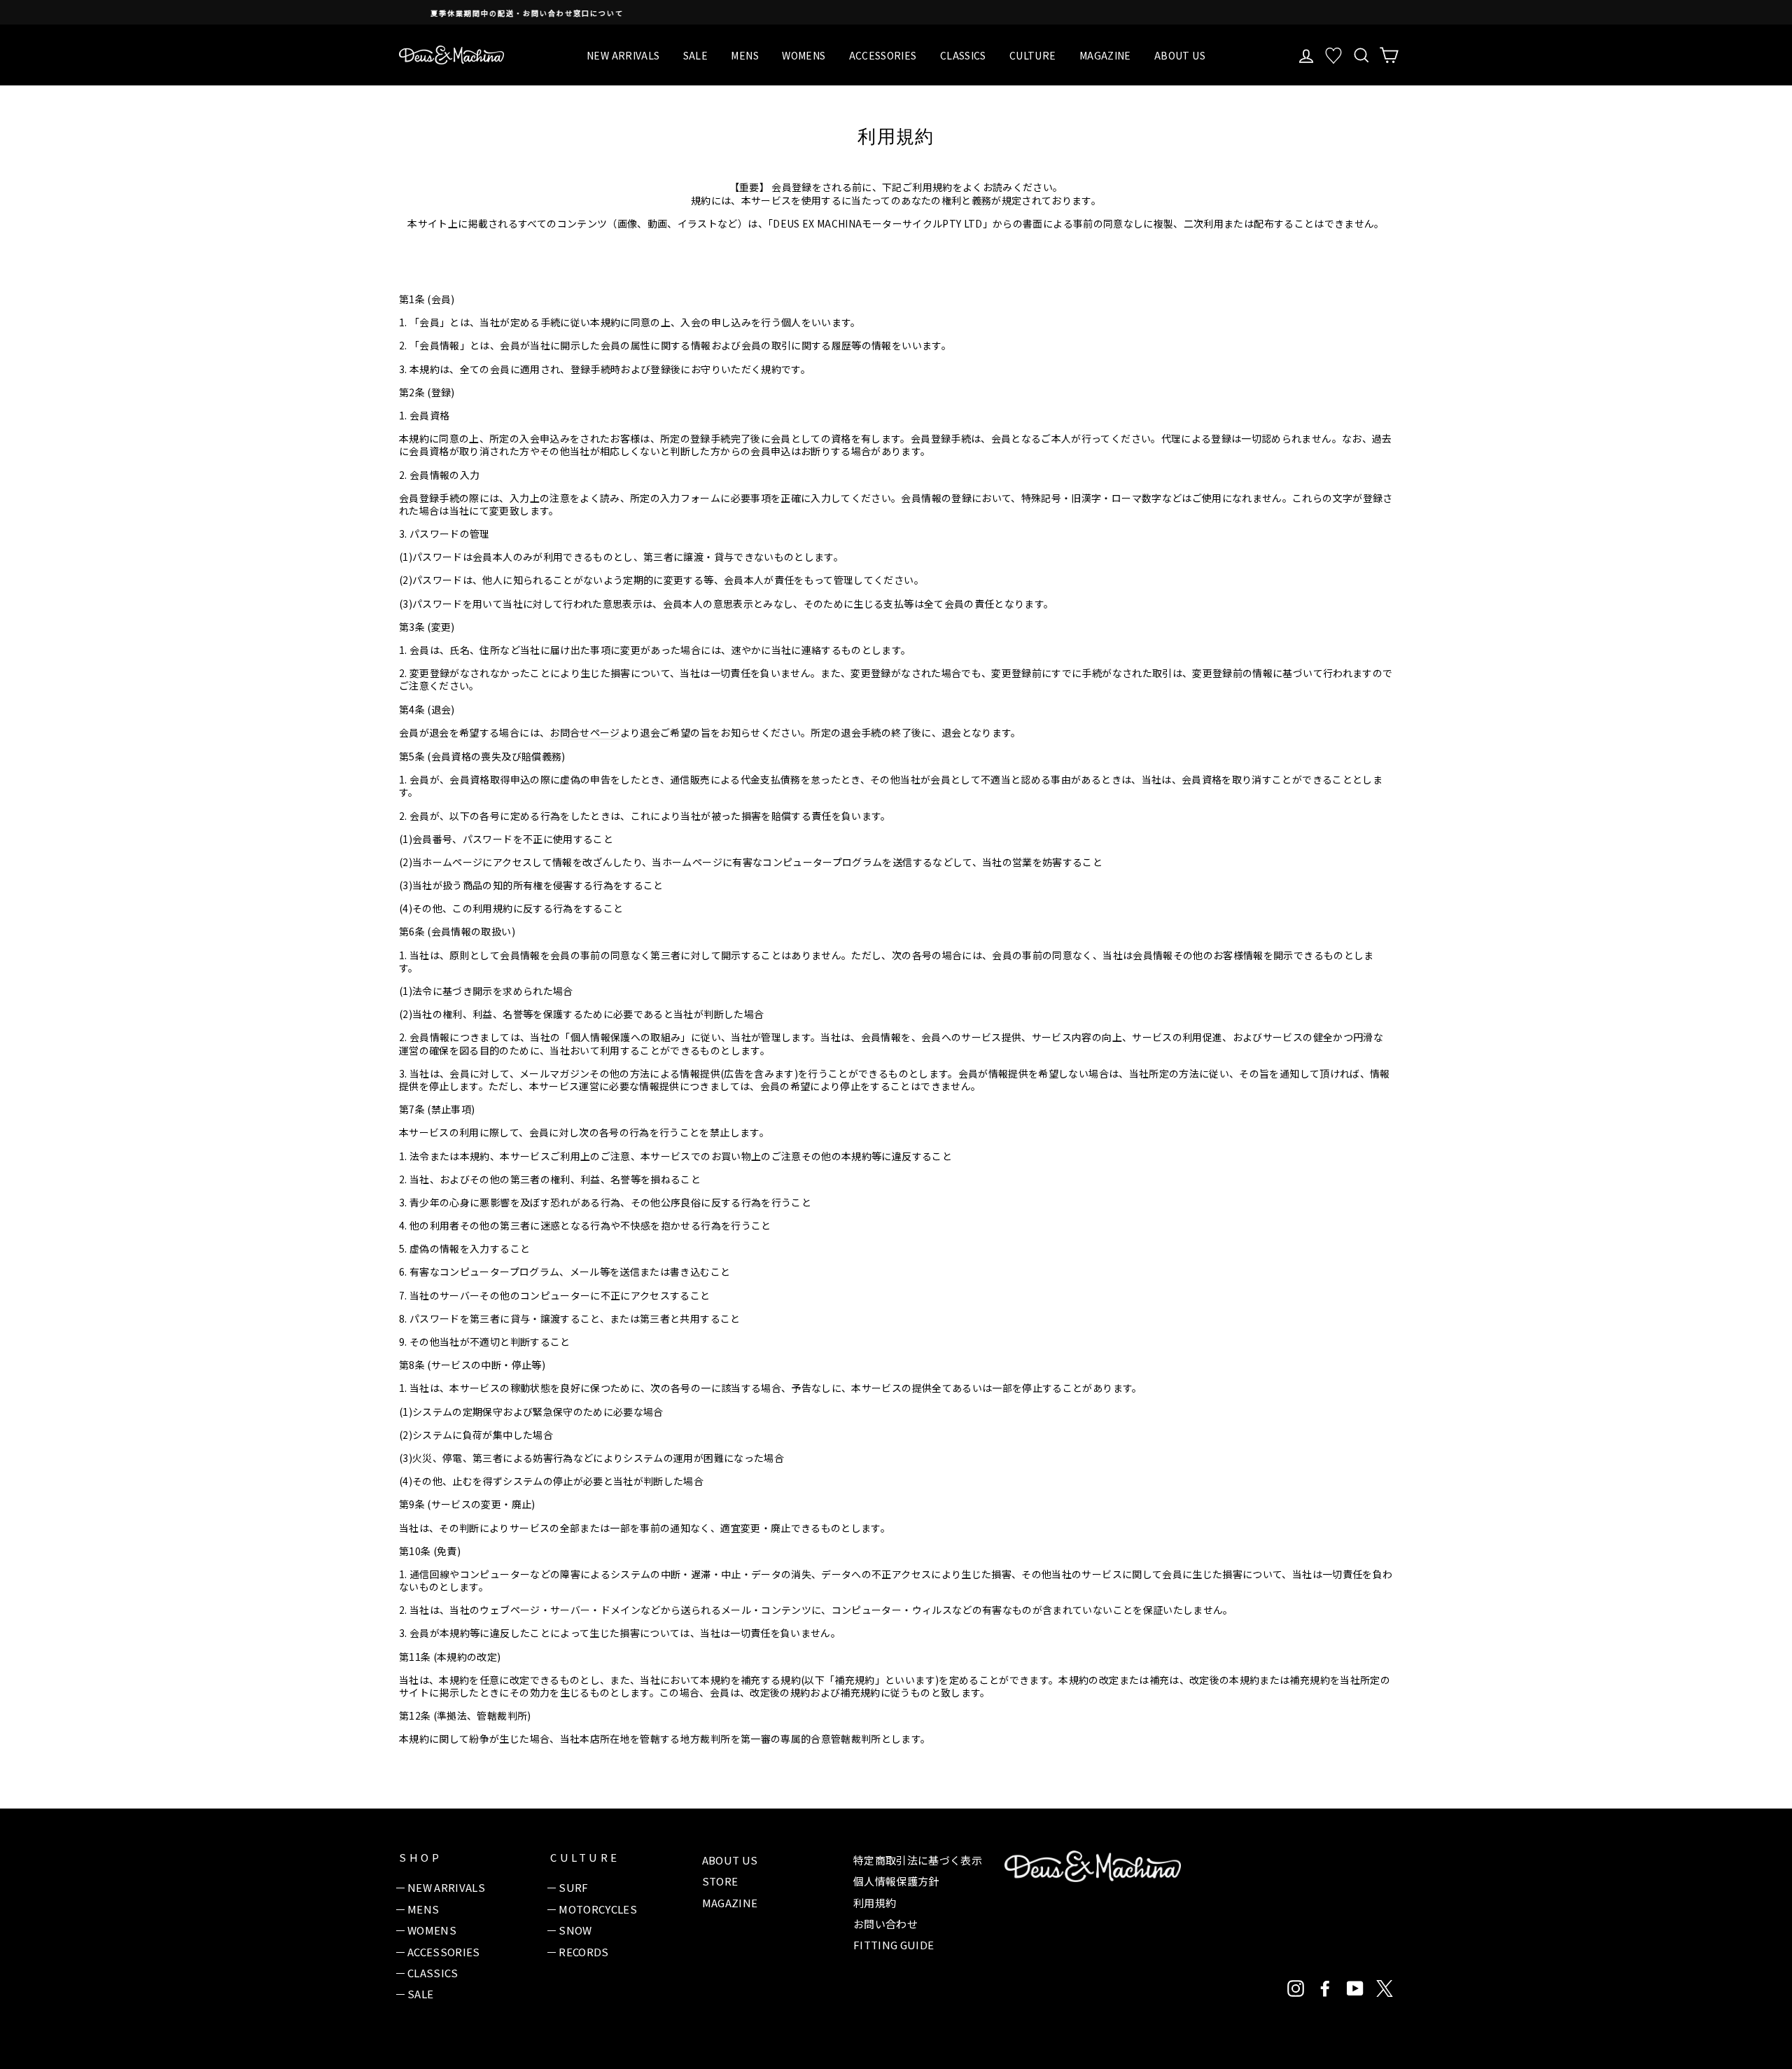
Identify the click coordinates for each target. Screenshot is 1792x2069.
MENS (744, 55)
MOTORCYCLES (598, 1909)
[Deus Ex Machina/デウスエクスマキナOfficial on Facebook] (1325, 1988)
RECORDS (583, 1952)
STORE (720, 1881)
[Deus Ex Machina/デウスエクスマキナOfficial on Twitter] (1385, 1988)
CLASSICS (963, 55)
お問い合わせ (885, 1924)
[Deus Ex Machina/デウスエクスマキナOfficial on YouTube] (1355, 1988)
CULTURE (1032, 55)
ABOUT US (1180, 55)
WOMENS (804, 55)
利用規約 (875, 1903)
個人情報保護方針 (896, 1881)
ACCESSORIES (883, 55)
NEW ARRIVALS (623, 55)
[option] (896, 12)
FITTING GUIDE (894, 1945)
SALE (695, 55)
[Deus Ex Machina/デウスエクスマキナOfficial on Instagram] (1296, 1988)
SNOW (575, 1930)
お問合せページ (584, 733)
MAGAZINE (1105, 55)
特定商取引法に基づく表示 (918, 1860)
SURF (573, 1887)
